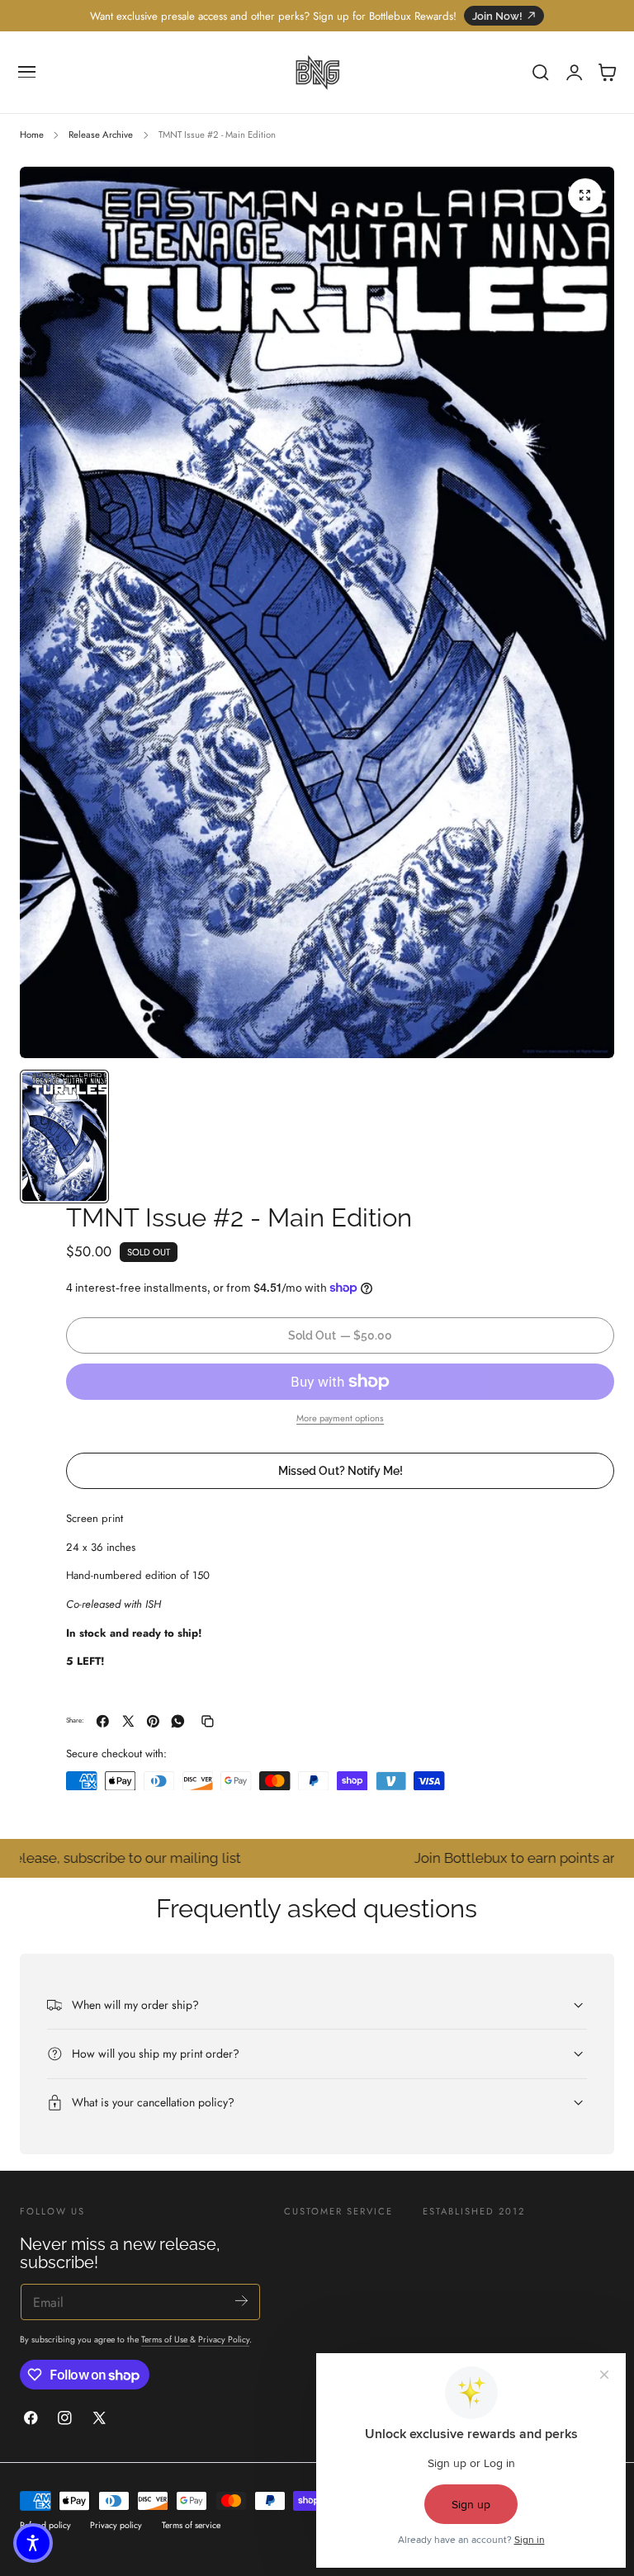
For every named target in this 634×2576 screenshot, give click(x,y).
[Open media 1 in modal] (585, 196)
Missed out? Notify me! (341, 1470)
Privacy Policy (224, 2340)
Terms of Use (166, 2340)
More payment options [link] (340, 1418)
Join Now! (497, 16)
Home (32, 135)
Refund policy (45, 2525)
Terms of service (191, 2525)
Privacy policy (116, 2525)
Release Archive (101, 135)
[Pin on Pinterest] (153, 1721)
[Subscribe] (241, 2301)
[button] (27, 73)
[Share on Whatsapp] (178, 1721)
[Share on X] (128, 1721)
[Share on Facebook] (103, 1721)
